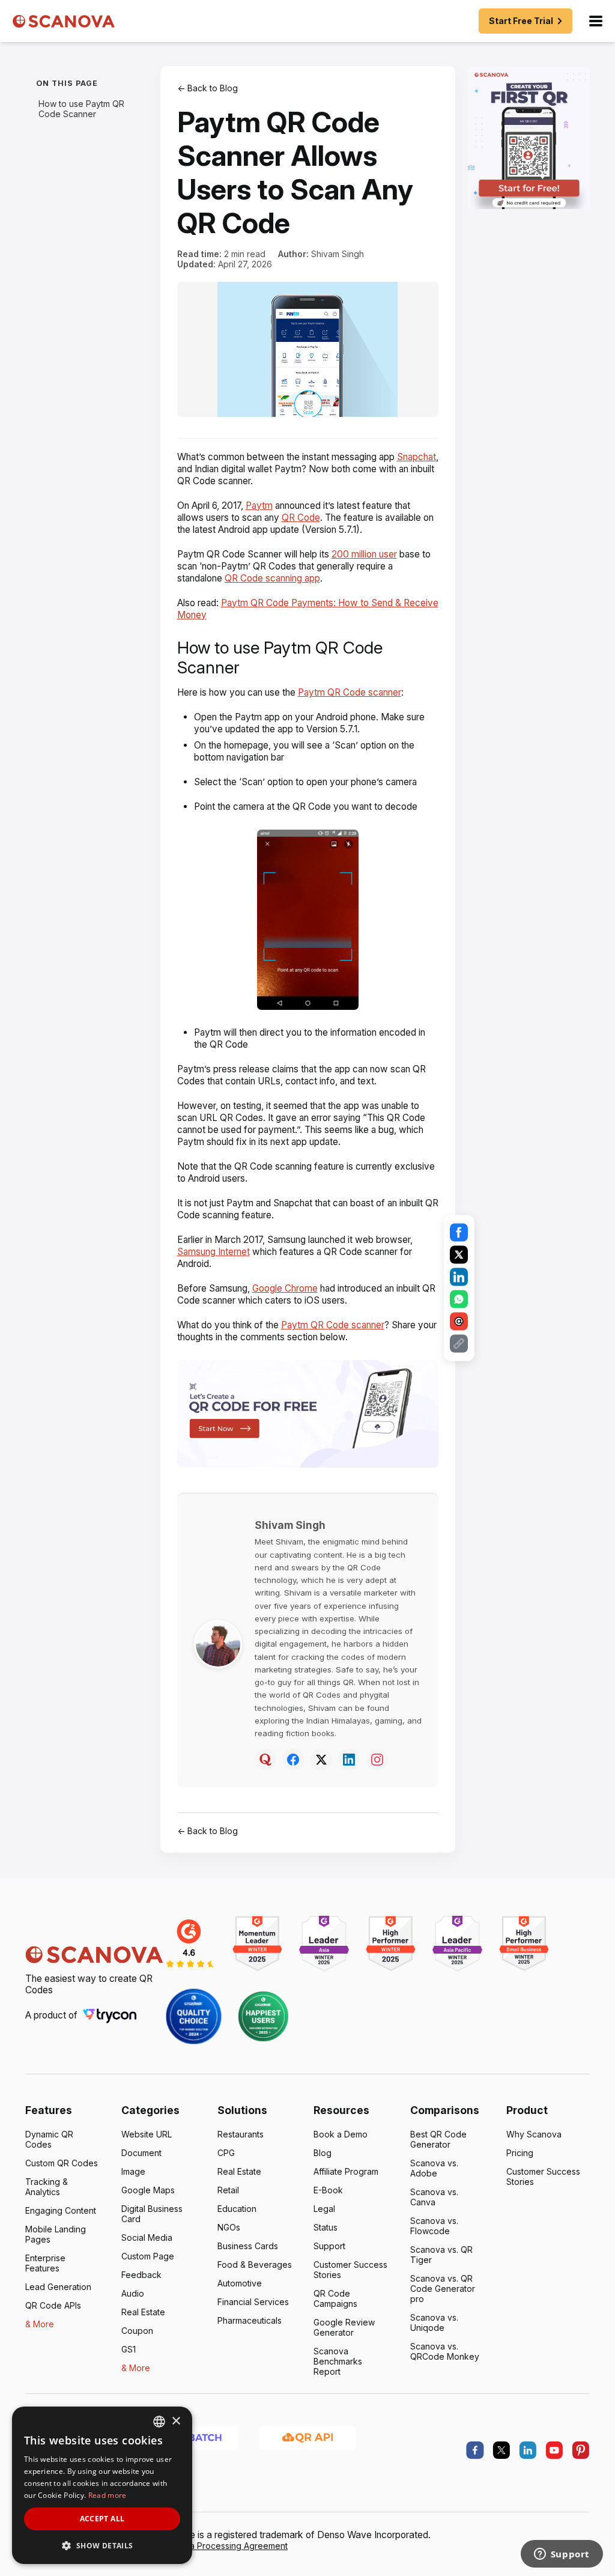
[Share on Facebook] (459, 1233)
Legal (324, 2209)
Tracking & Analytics (47, 2187)
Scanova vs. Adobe (434, 2168)
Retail (228, 2190)
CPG (226, 2153)
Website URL (147, 2134)
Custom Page (148, 2256)
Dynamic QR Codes (49, 2139)
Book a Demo (341, 2134)
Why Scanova (534, 2134)
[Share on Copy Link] (459, 1344)
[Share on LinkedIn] (459, 1277)
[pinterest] (581, 2450)
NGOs (229, 2227)
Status (326, 2227)
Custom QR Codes (62, 2163)
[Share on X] (459, 1255)
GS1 (129, 2349)
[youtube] (554, 2450)
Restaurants (241, 2134)
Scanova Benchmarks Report (338, 2361)
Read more (108, 2495)
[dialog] (102, 2485)
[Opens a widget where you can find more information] (562, 2555)
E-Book (328, 2190)
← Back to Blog (208, 88)
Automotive (240, 2283)
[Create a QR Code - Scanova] (529, 138)
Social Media (147, 2237)
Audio (133, 2293)
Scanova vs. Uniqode (434, 2322)
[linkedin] (528, 2450)
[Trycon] (110, 2015)
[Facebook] (293, 1760)
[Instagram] (377, 1760)
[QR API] (307, 2437)
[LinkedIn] (349, 1760)
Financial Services (253, 2302)
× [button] (176, 2421)
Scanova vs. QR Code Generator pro (443, 2289)
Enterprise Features (45, 2263)
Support (329, 2246)
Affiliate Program (346, 2171)
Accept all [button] (102, 2519)
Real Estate (143, 2312)
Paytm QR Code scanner (350, 692)
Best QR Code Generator (438, 2139)
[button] (102, 2545)
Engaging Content (61, 2210)
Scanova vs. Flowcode (434, 2226)
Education (237, 2209)
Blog (323, 2153)
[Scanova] (64, 21)
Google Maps (148, 2190)
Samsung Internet (214, 1252)
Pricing (520, 2153)
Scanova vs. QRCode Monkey (445, 2351)
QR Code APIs (53, 2305)
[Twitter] (321, 1760)
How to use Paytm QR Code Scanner (81, 109)
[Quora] (265, 1760)
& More (40, 2324)
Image (133, 2171)
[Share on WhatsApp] (459, 1299)
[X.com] (501, 2450)
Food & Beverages (255, 2265)
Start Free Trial (521, 21)
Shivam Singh (338, 254)
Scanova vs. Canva (434, 2197)
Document (141, 2153)
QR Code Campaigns (335, 2298)
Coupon (137, 2331)
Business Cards (248, 2246)
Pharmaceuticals (250, 2320)
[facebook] (475, 2450)
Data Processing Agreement (232, 2546)
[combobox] (159, 2422)
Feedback (141, 2275)
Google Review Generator (344, 2327)
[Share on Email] (459, 1322)
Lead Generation (58, 2287)
